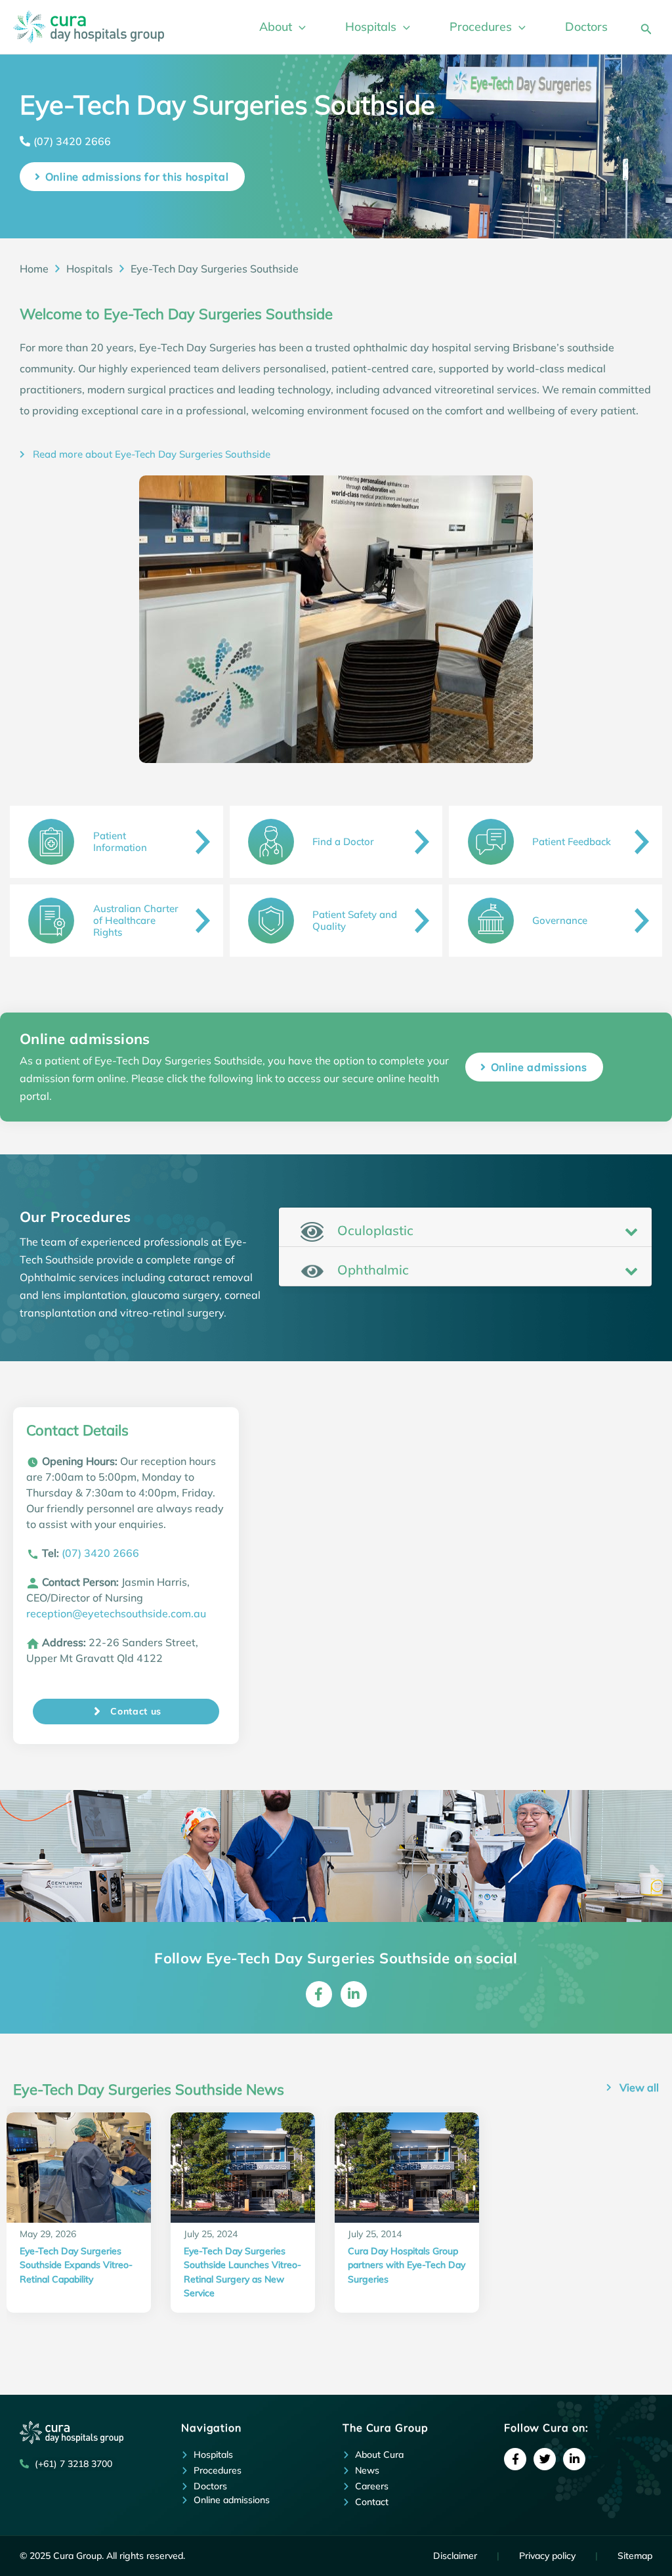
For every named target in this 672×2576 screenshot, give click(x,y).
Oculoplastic (374, 1230)
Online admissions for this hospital (137, 177)
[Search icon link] (646, 27)
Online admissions (539, 1067)
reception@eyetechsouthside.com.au (116, 1613)
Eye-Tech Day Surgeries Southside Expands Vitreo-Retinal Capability (76, 2265)
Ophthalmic (371, 1270)
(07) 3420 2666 (72, 141)
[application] (299, 27)
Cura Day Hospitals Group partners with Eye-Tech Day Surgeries (407, 2265)
